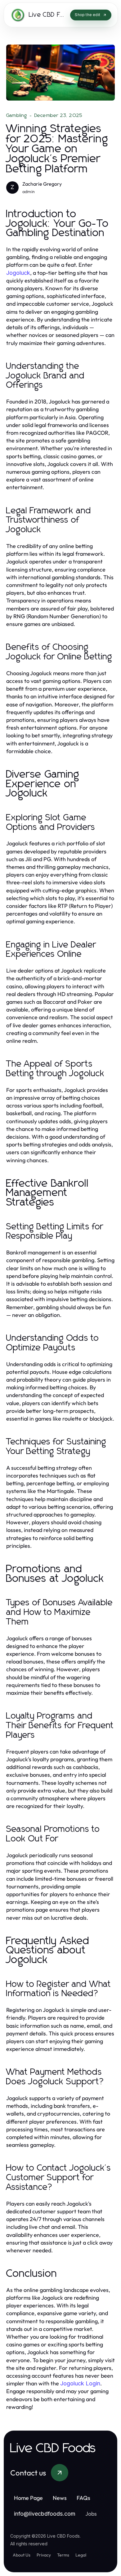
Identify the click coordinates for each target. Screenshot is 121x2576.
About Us (22, 2555)
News (60, 2498)
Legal (81, 2555)
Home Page (28, 2498)
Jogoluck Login (80, 2383)
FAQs (83, 2498)
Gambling (17, 115)
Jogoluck (18, 273)
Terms (63, 2555)
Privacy (44, 2555)
